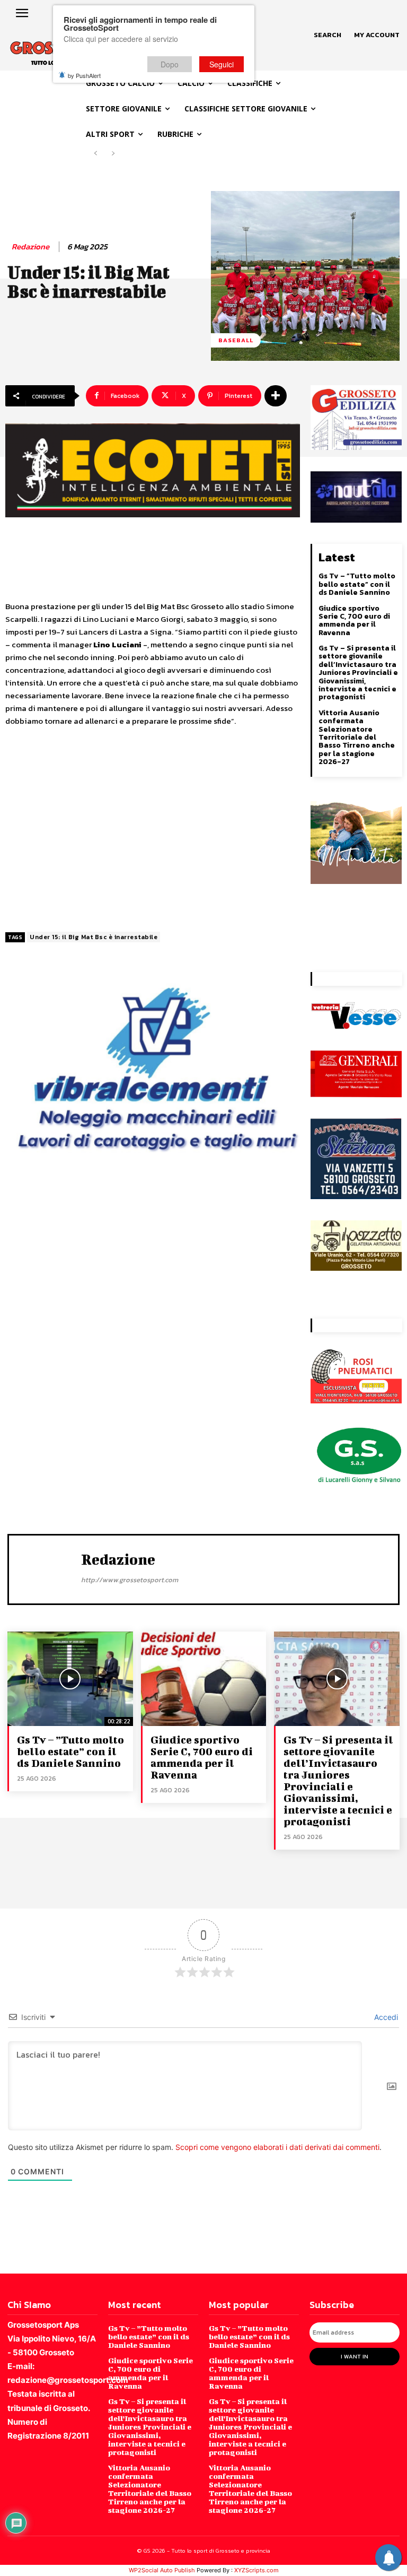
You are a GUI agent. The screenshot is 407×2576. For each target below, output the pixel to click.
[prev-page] (96, 154)
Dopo (170, 64)
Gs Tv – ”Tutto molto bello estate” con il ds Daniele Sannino (357, 584)
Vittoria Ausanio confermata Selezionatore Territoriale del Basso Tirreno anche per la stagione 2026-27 (357, 737)
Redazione (30, 247)
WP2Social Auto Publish (162, 2570)
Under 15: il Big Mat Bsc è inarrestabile (94, 937)
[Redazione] (48, 1568)
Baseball (236, 340)
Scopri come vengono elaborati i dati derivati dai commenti (277, 2147)
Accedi (385, 2017)
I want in (355, 2356)
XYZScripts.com (256, 2570)
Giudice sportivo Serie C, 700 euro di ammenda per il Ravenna (354, 621)
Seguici (222, 64)
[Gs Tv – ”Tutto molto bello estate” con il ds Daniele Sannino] (70, 1679)
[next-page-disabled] (113, 154)
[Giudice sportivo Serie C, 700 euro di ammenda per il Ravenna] (204, 1679)
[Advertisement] (153, 830)
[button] (328, 35)
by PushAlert (84, 75)
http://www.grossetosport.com (130, 1580)
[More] (276, 396)
